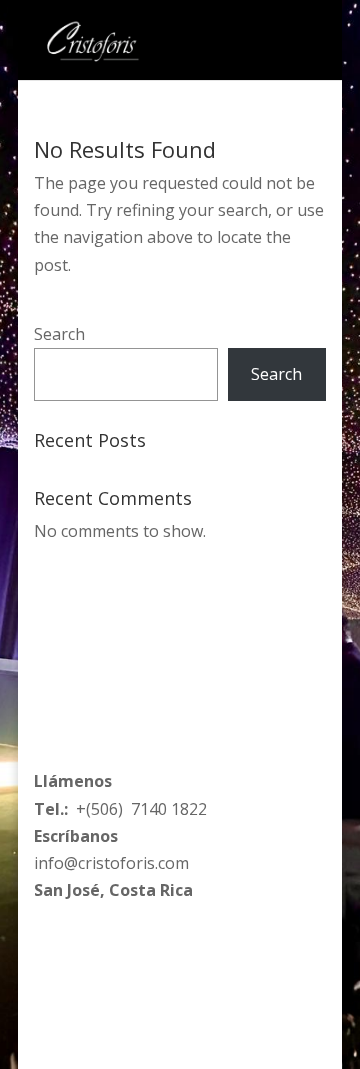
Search (59, 334)
